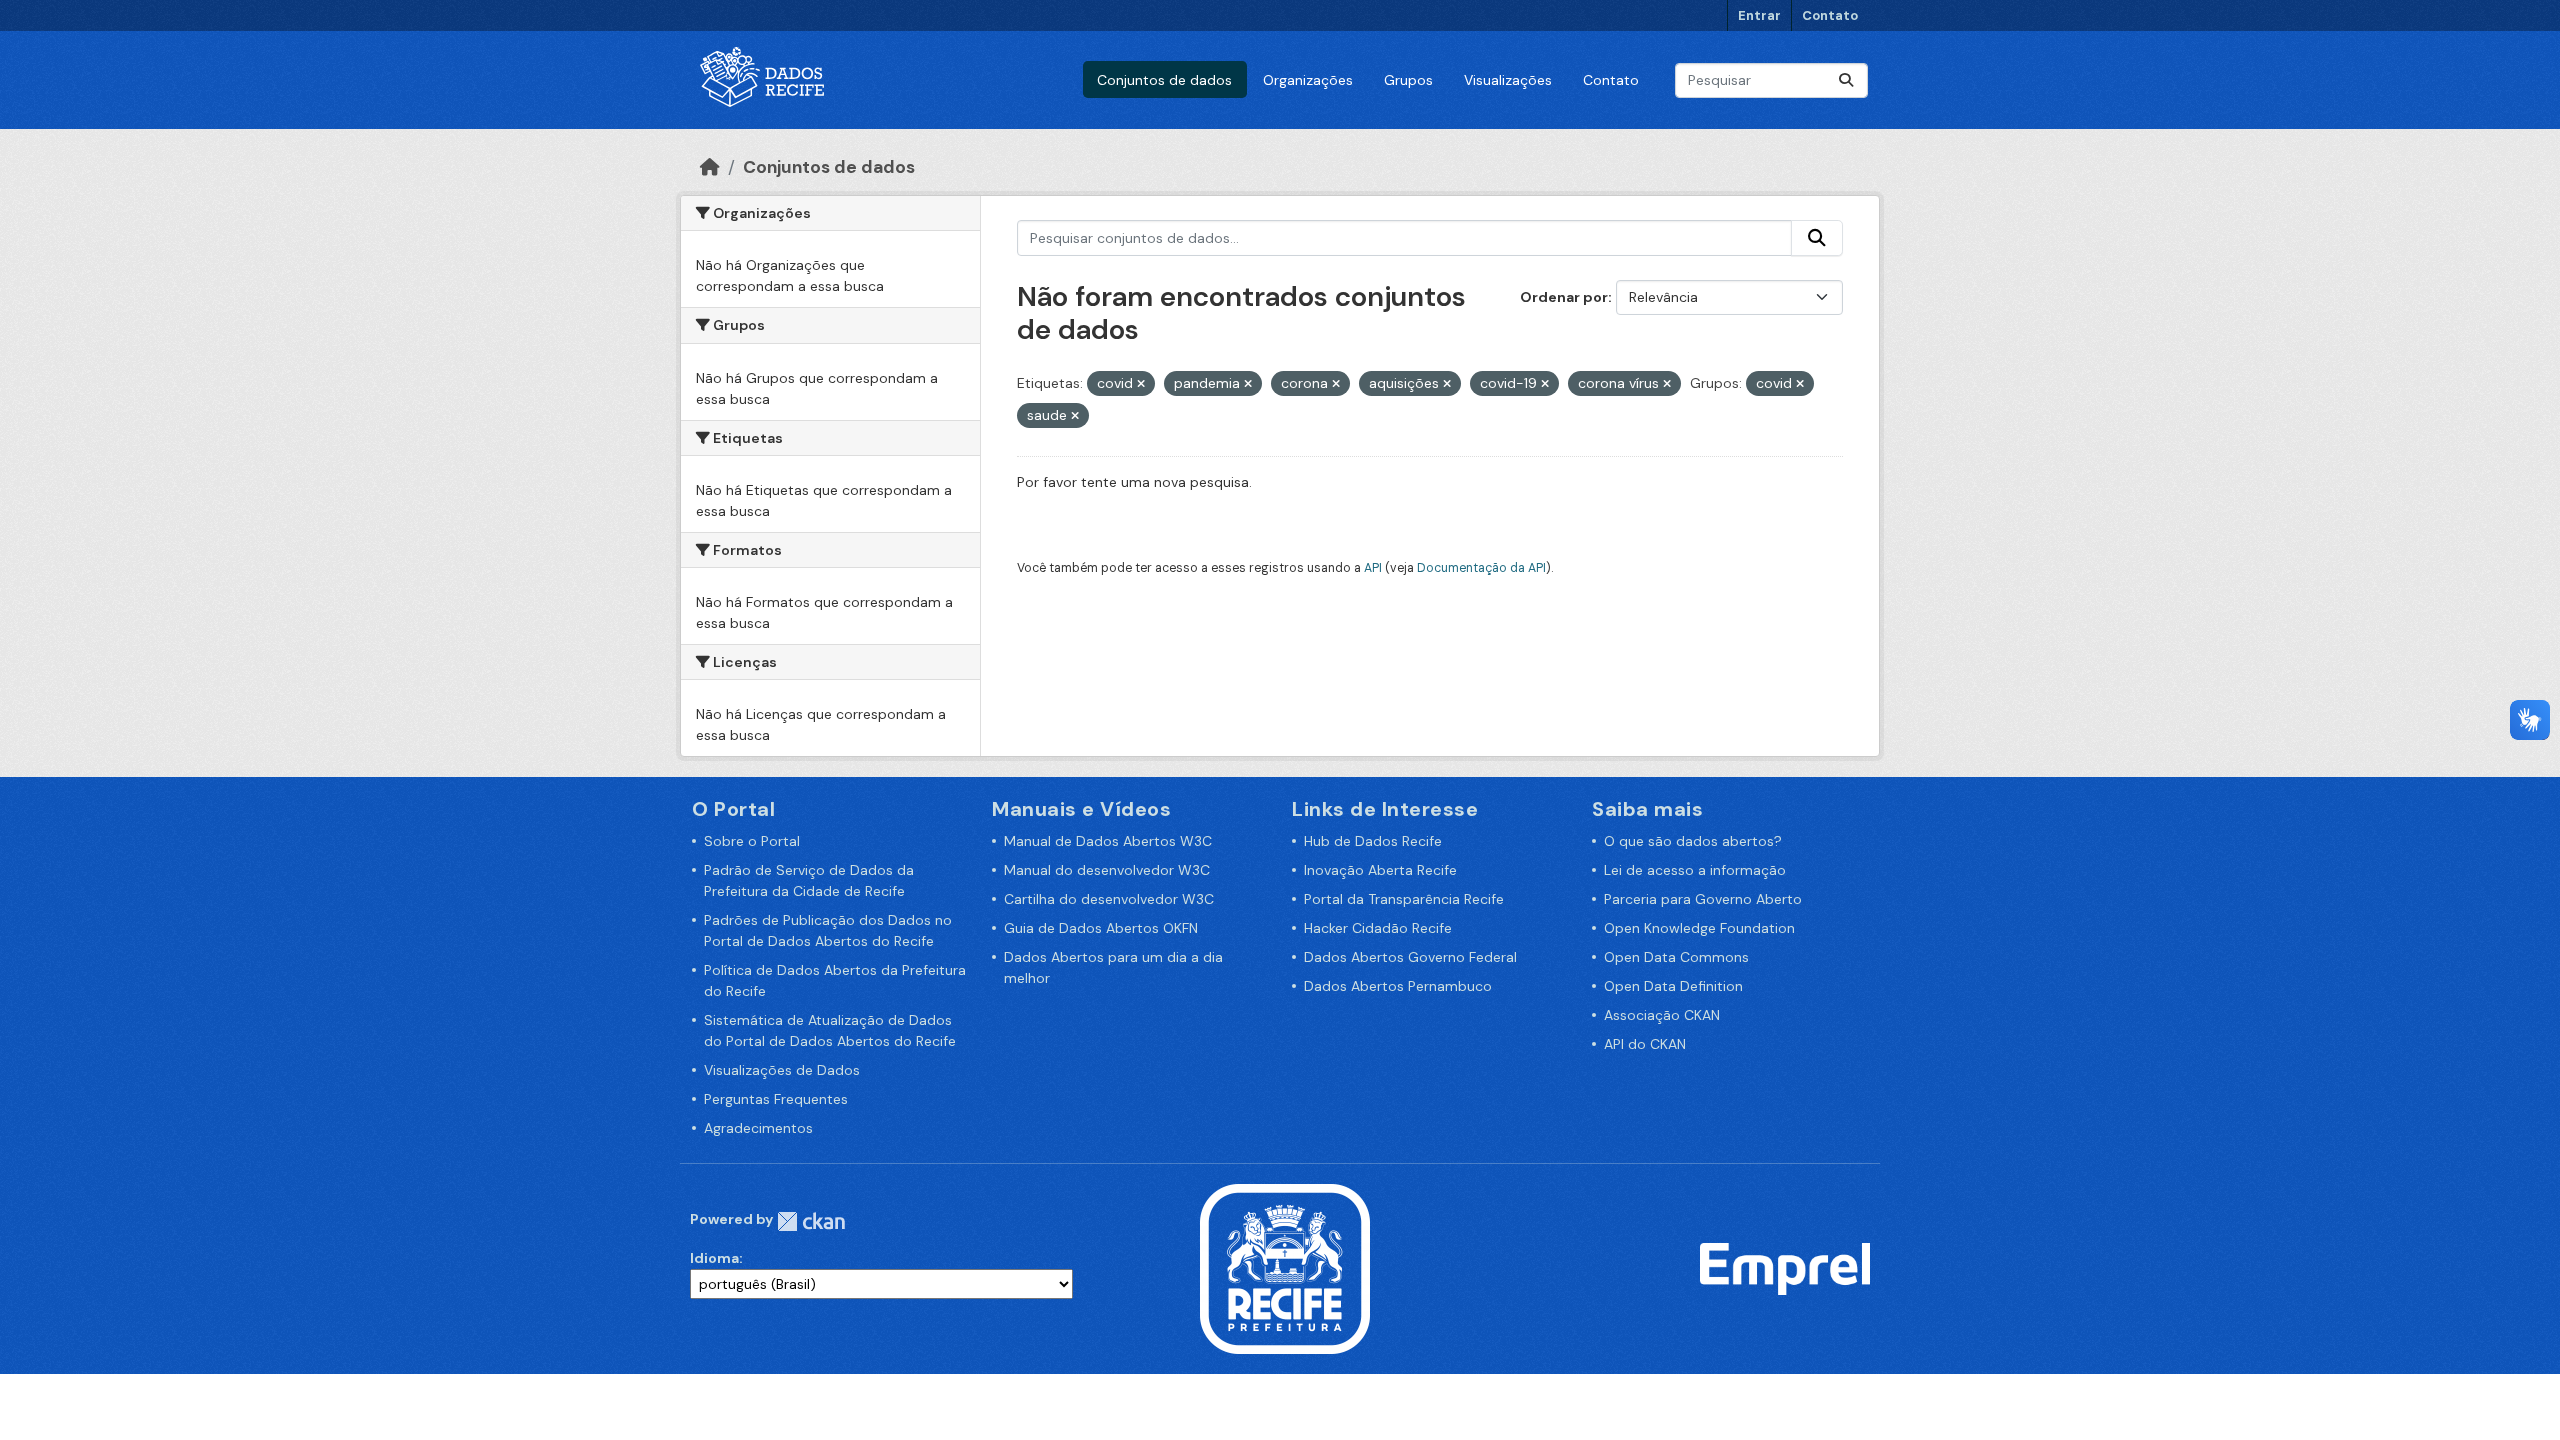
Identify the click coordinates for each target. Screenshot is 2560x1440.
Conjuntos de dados (1164, 80)
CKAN (811, 1221)
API (1373, 568)
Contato (1830, 15)
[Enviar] (1846, 80)
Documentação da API (1481, 568)
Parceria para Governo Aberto (1703, 899)
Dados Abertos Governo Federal (1410, 957)
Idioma (714, 1258)
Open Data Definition (1673, 986)
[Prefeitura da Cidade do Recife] (1285, 1268)
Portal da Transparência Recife (1404, 899)
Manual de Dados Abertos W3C (1108, 841)
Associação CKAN (1662, 1015)
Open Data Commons (1676, 957)
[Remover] (1141, 384)
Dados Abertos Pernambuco (1398, 986)
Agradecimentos (758, 1128)
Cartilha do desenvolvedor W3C (1109, 899)
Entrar (1759, 15)
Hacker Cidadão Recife (1378, 928)
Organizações (1308, 80)
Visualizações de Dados (782, 1070)
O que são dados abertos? (1693, 841)
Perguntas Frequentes (776, 1099)
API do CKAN (1645, 1044)
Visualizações (1508, 80)
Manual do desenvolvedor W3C (1107, 870)
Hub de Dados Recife (1373, 841)
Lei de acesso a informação (1695, 870)
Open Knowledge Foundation (1699, 928)
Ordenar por (1564, 297)
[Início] (710, 167)
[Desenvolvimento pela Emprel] (1785, 1268)
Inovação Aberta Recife (1380, 870)
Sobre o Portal (752, 841)
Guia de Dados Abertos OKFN (1101, 928)
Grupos (1408, 80)
